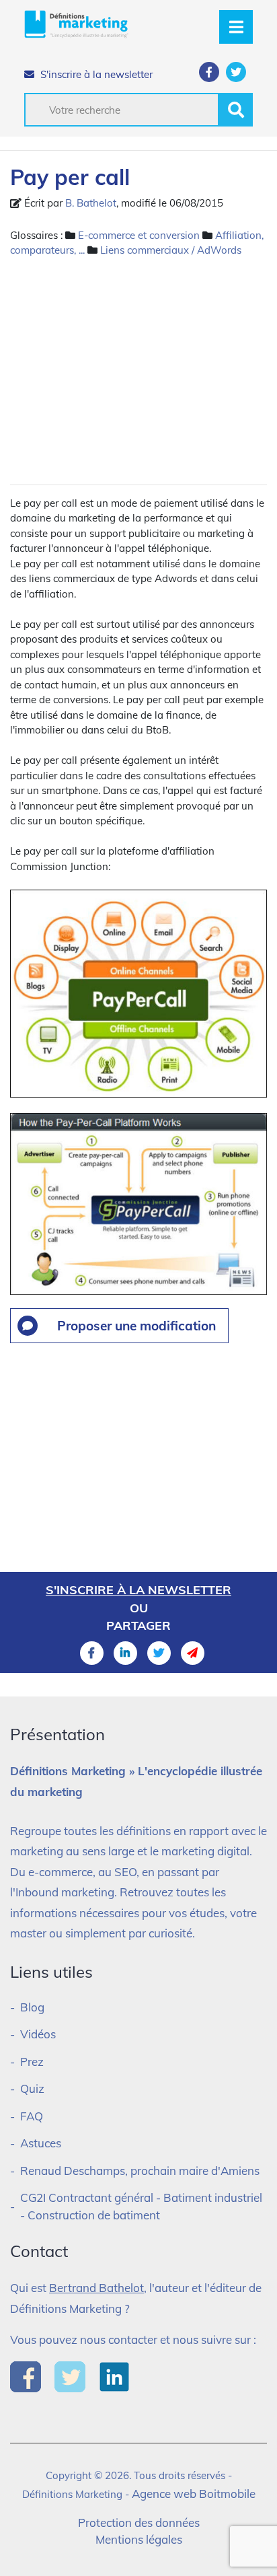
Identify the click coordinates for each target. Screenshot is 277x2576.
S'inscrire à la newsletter (95, 74)
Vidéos (38, 2034)
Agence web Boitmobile (194, 2494)
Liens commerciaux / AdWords (171, 250)
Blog (32, 2007)
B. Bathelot (91, 203)
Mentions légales (139, 2539)
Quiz (32, 2088)
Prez (32, 2062)
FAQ (32, 2116)
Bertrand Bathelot (96, 2288)
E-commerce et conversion (139, 235)
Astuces (41, 2143)
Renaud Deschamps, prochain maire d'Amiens (140, 2171)
